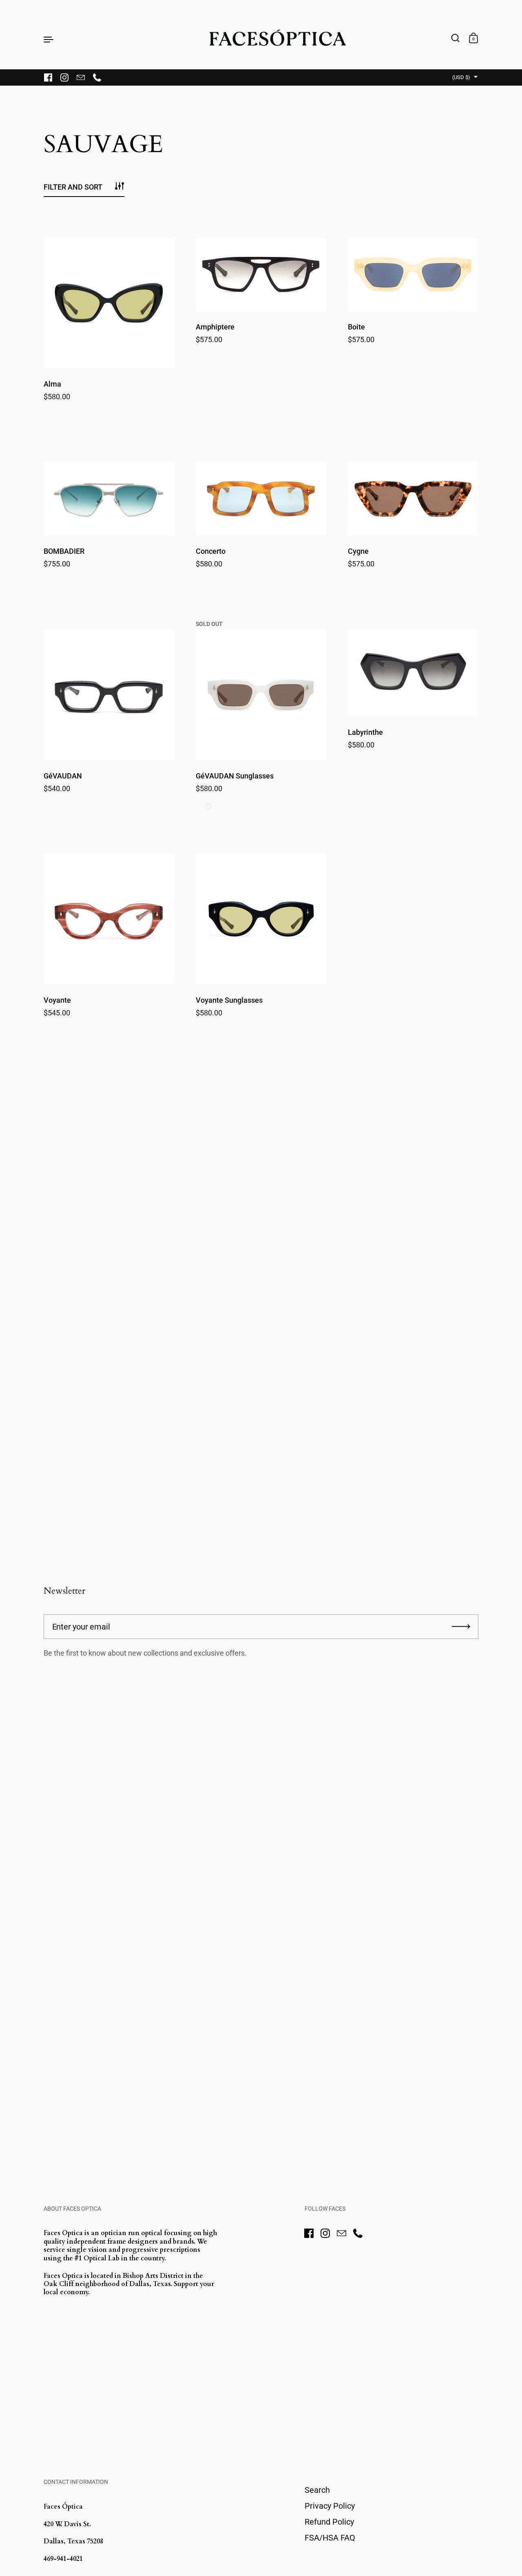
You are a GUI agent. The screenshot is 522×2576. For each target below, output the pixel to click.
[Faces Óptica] (261, 39)
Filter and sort (73, 187)
